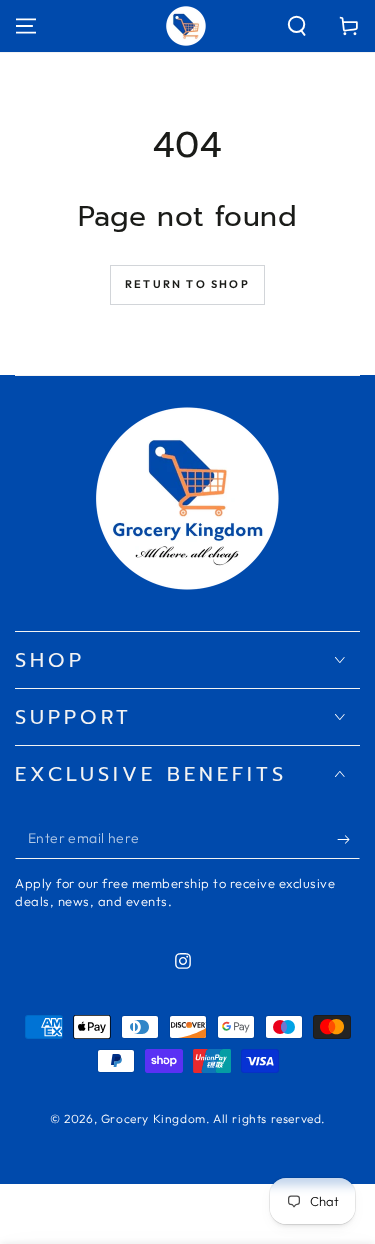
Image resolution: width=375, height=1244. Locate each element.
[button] (297, 26)
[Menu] (26, 26)
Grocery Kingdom (153, 1118)
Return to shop (187, 284)
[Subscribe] (348, 839)
